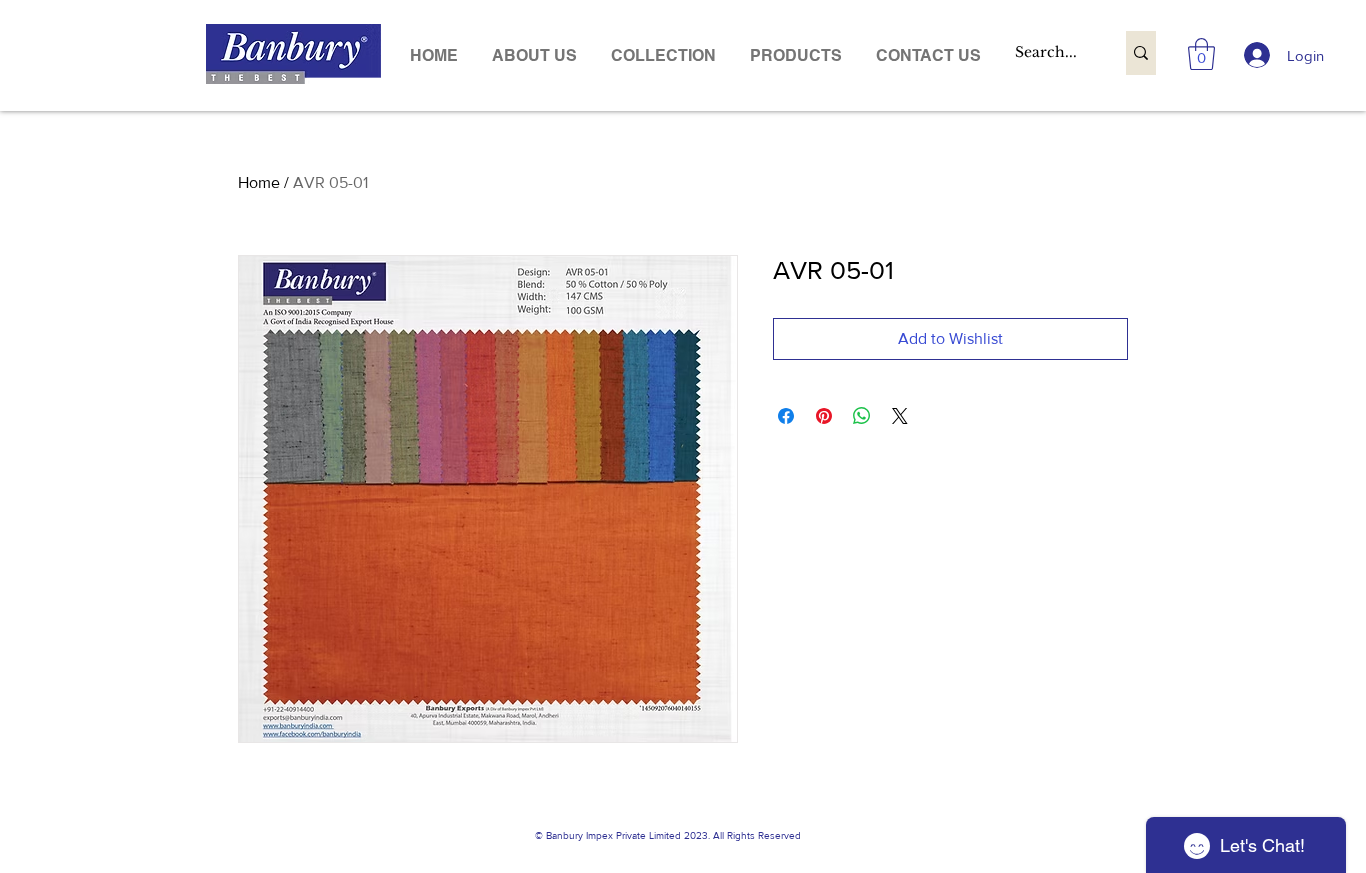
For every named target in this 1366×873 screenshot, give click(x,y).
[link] (1201, 54)
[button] (796, 55)
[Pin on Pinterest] (824, 416)
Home (259, 182)
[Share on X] (900, 416)
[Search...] (1141, 53)
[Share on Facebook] (786, 416)
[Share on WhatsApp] (862, 416)
